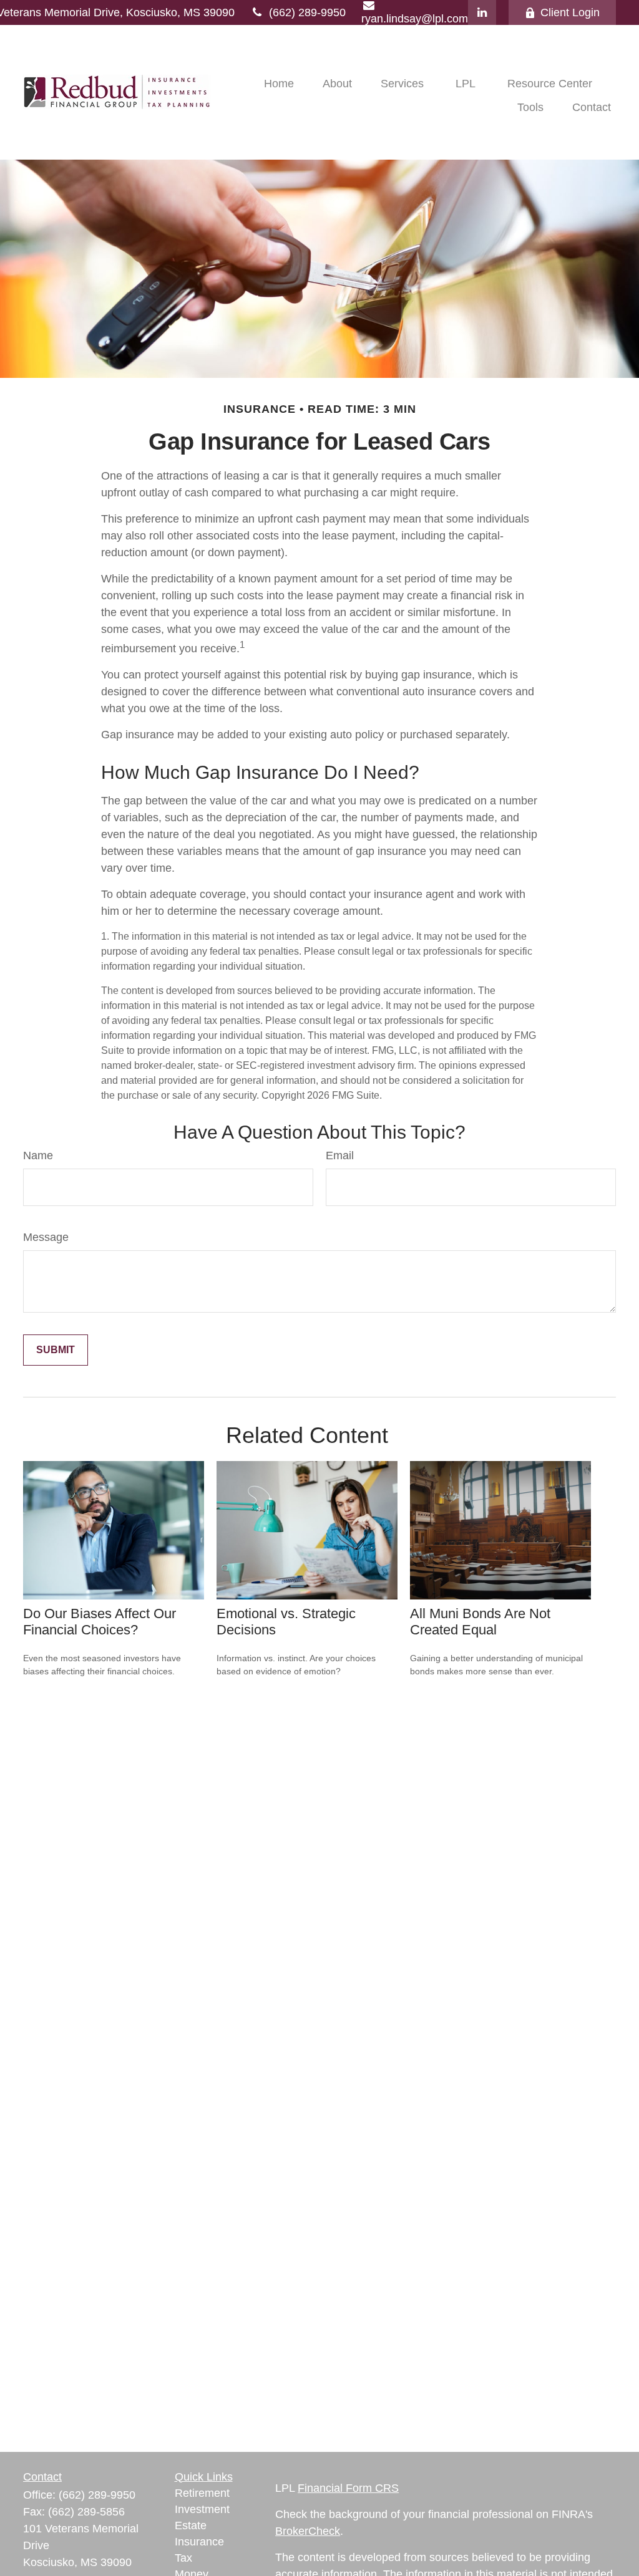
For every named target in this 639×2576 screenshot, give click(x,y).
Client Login (570, 12)
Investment (202, 2509)
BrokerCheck (308, 2531)
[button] (279, 84)
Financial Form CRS (348, 2488)
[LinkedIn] (482, 12)
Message (46, 1237)
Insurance (199, 2542)
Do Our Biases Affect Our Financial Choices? (100, 1622)
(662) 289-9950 (307, 12)
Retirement (202, 2493)
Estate (191, 2525)
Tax (183, 2558)
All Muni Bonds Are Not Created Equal (480, 1622)
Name (38, 1155)
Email (340, 1155)
